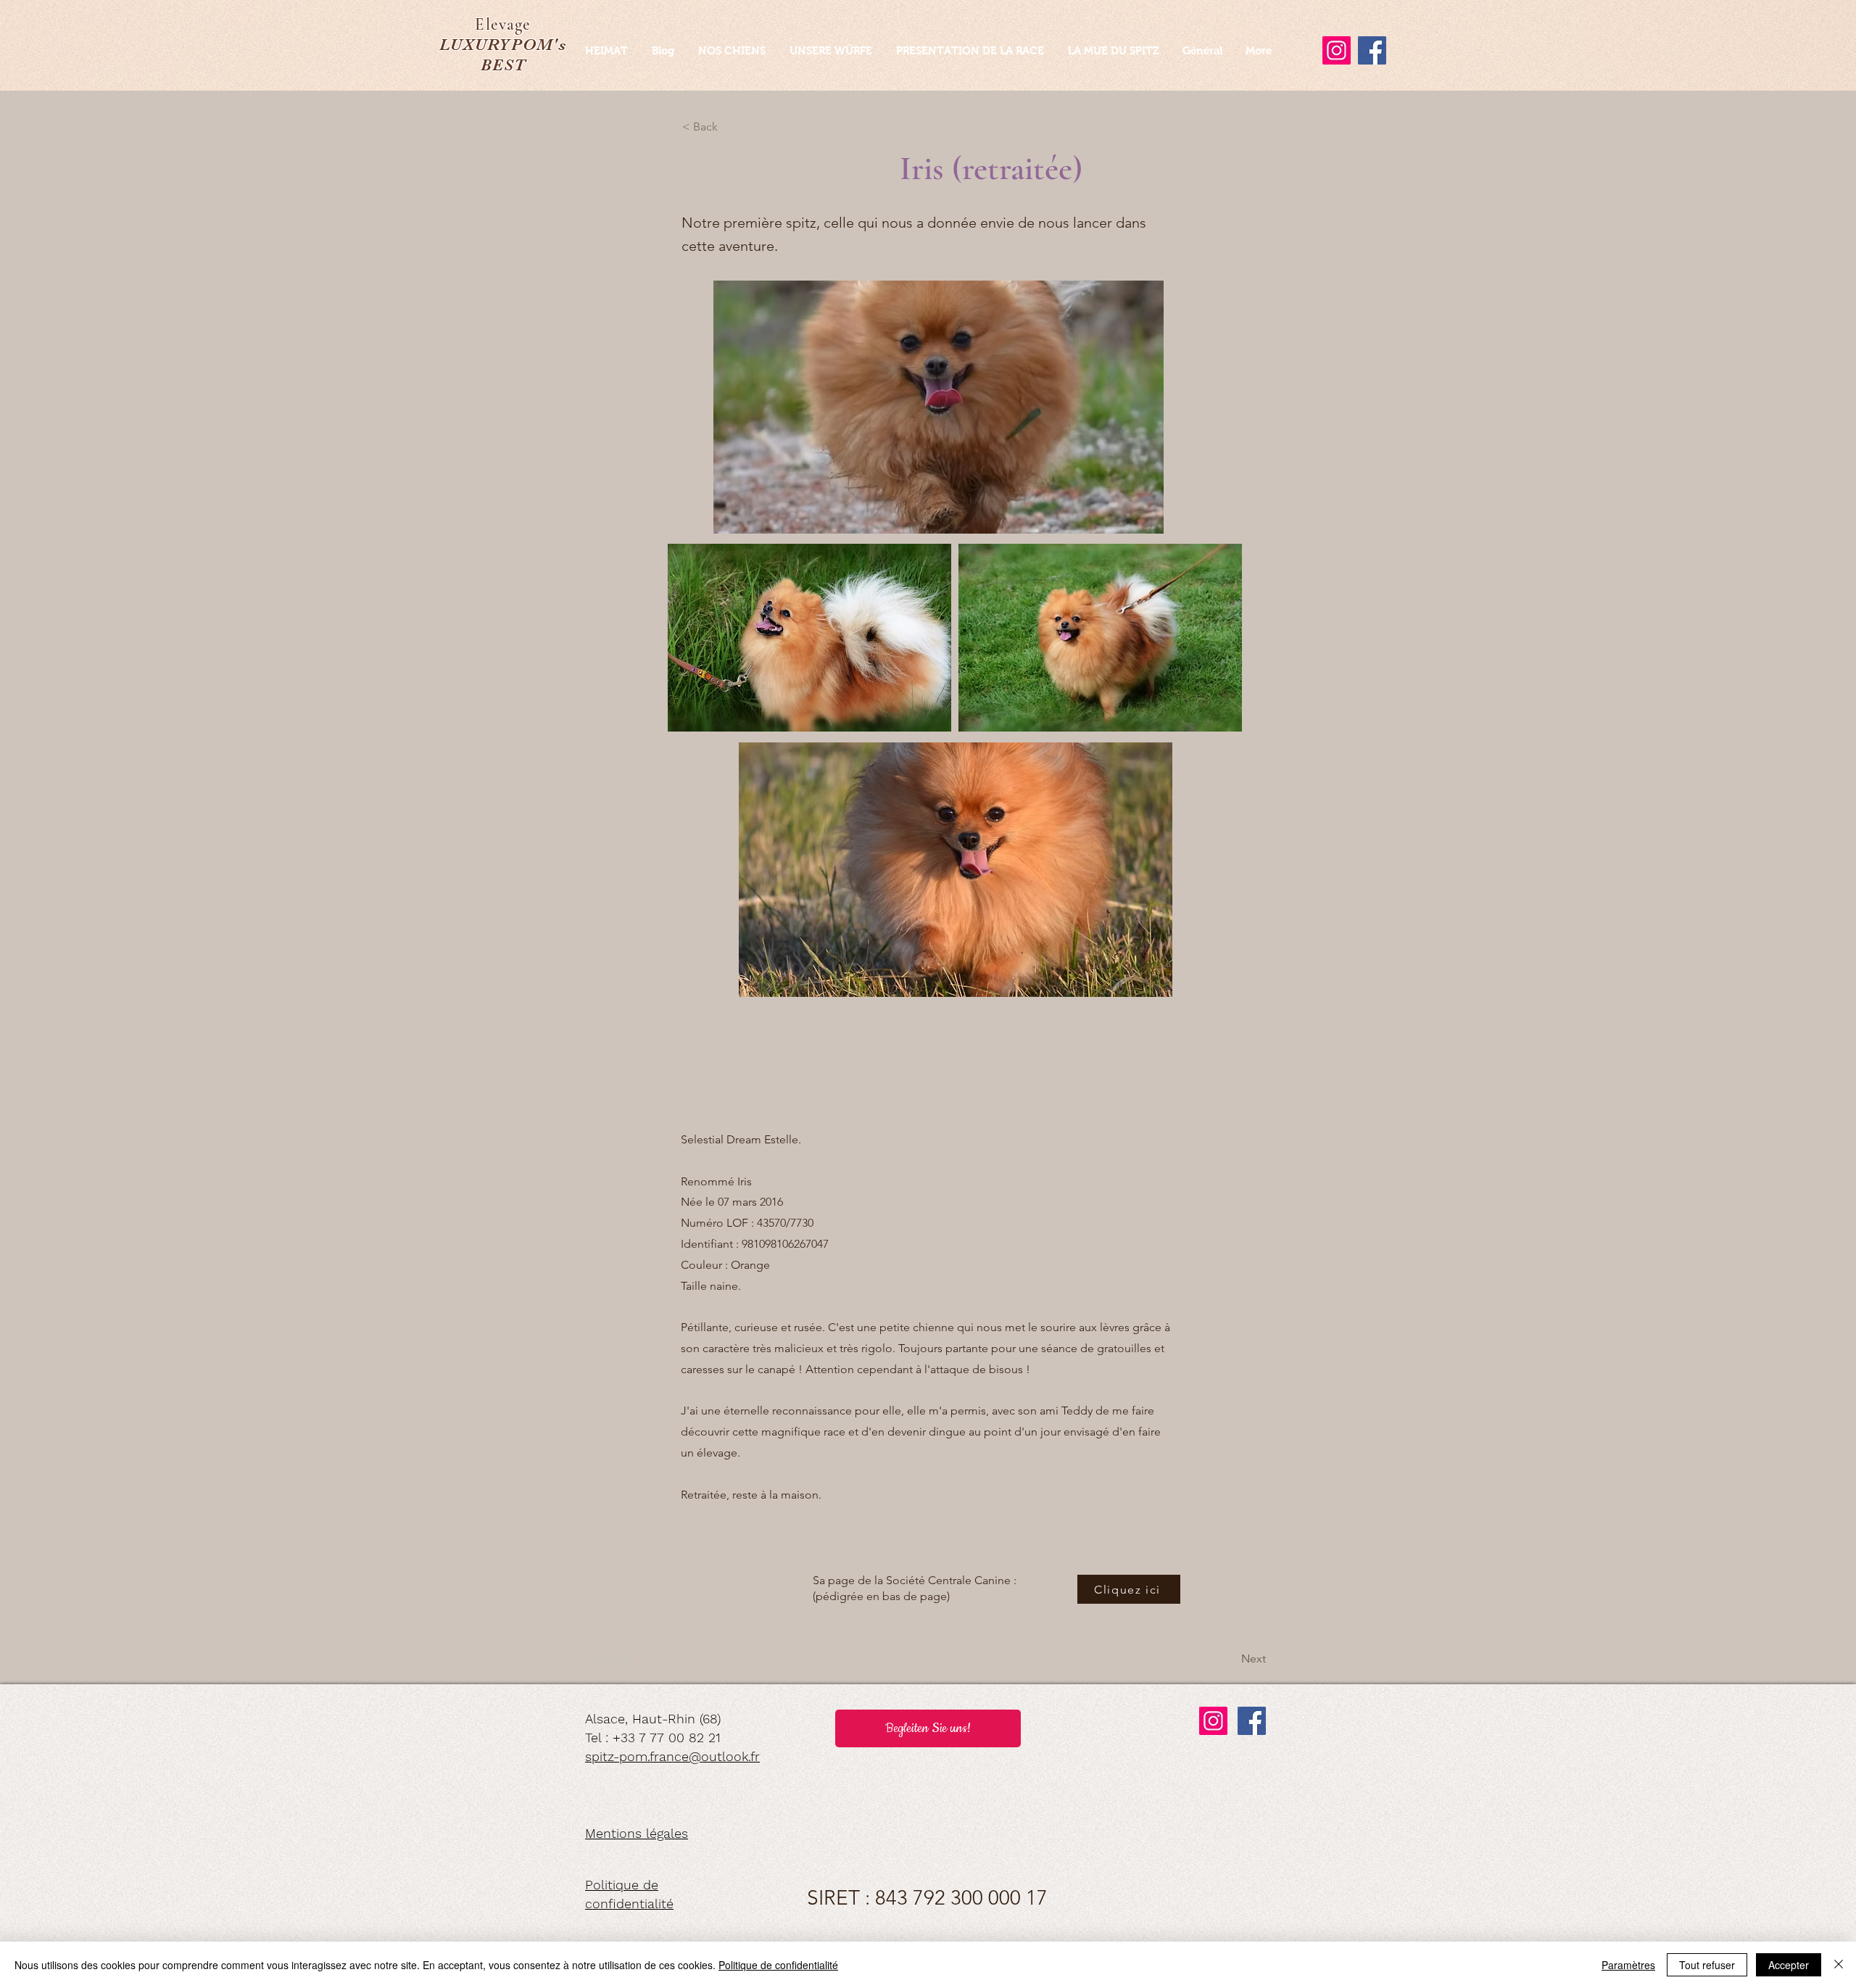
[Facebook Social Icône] (1372, 50)
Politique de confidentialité (778, 1965)
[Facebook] (1252, 1721)
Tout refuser (1707, 1965)
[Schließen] (1839, 1965)
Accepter (1789, 1965)
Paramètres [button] (1628, 1965)
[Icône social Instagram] (1213, 1721)
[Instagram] (1337, 50)
